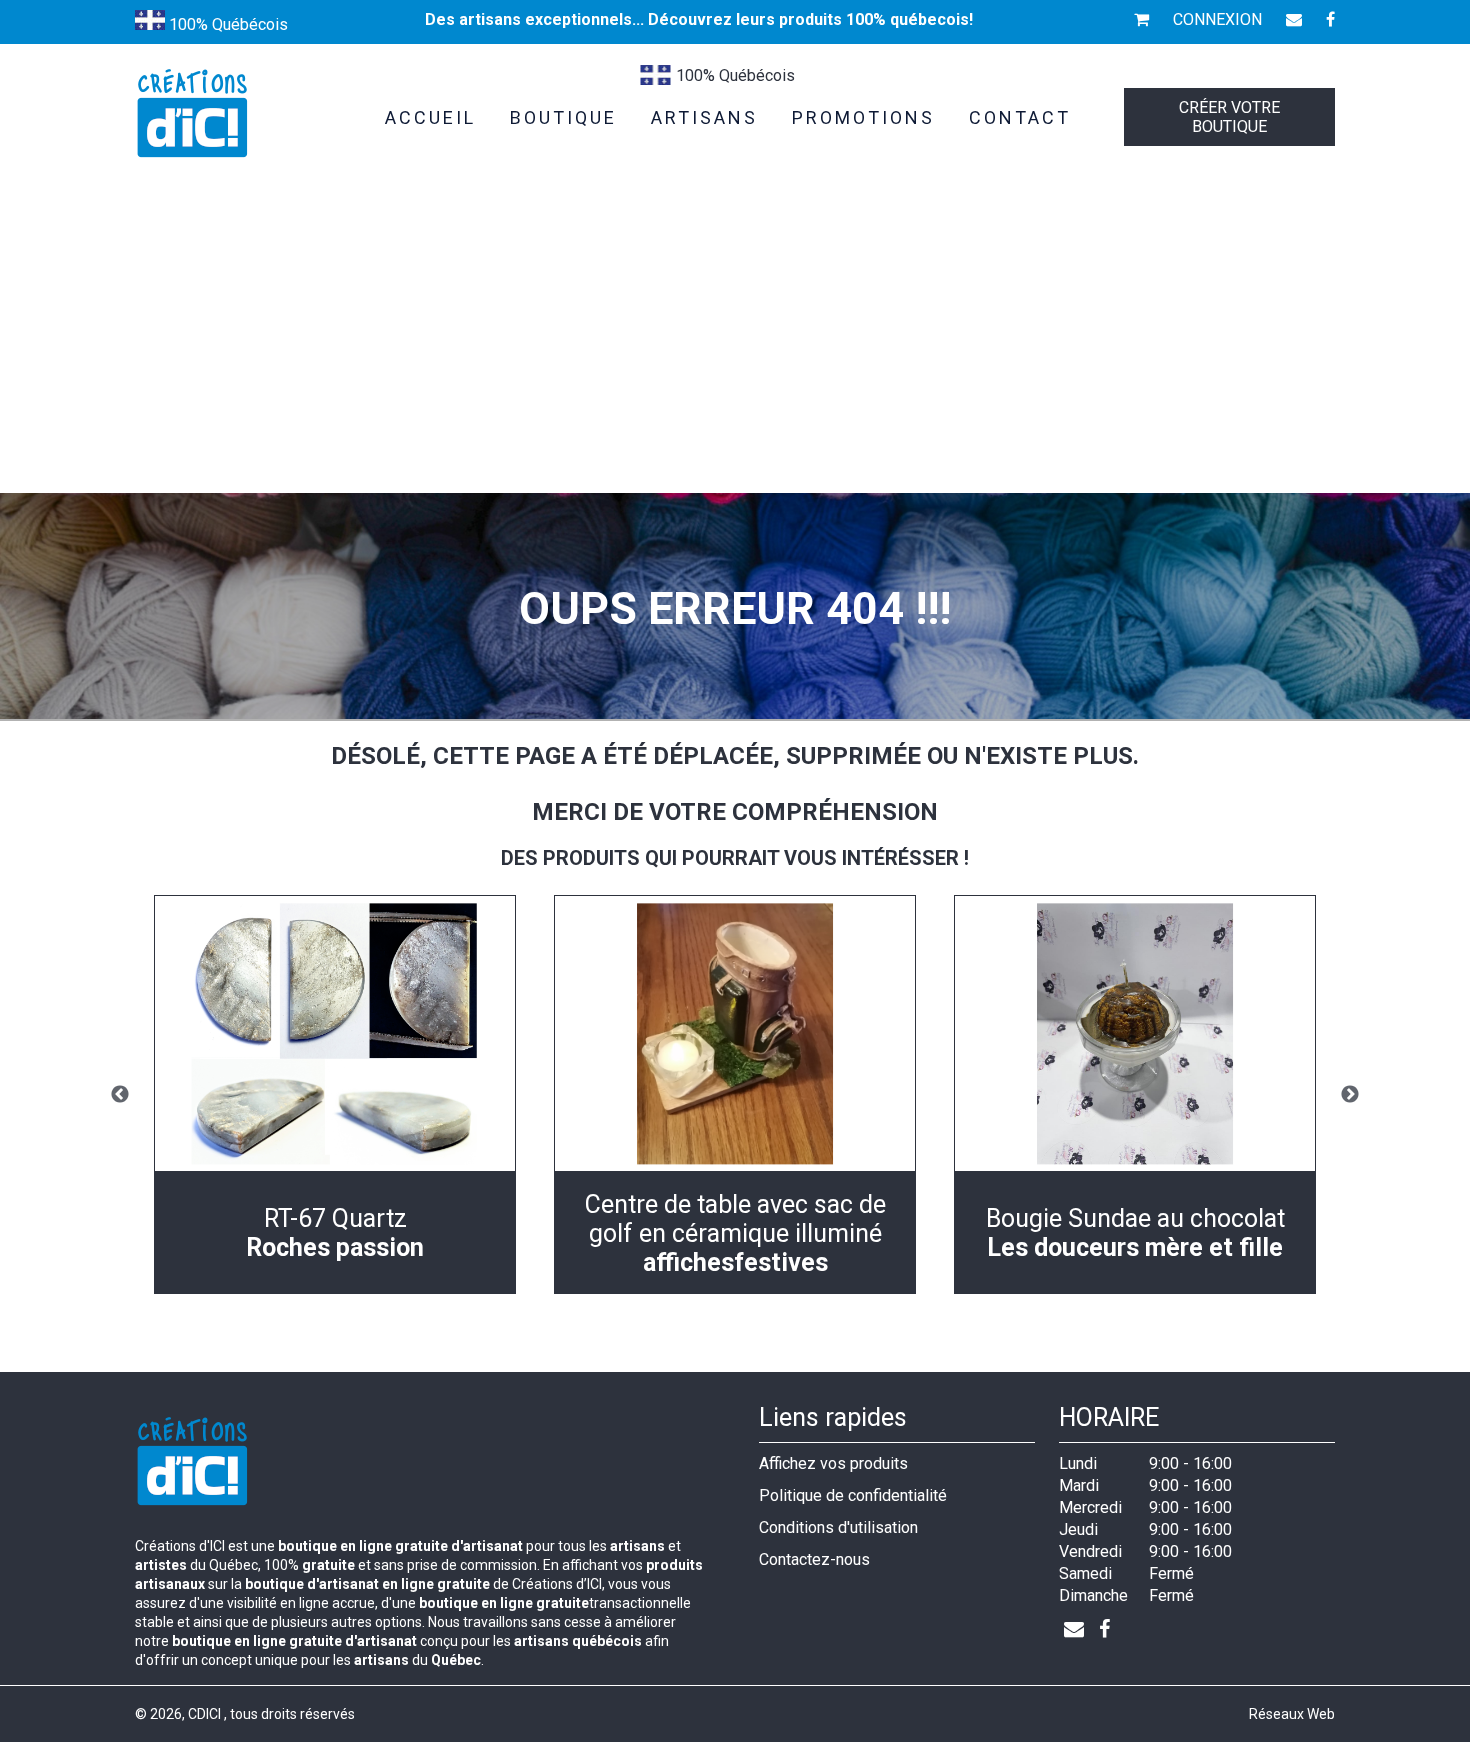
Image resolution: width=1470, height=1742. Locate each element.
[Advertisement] (735, 343)
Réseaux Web (1292, 1714)
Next (1350, 1095)
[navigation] (335, 1094)
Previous (120, 1095)
